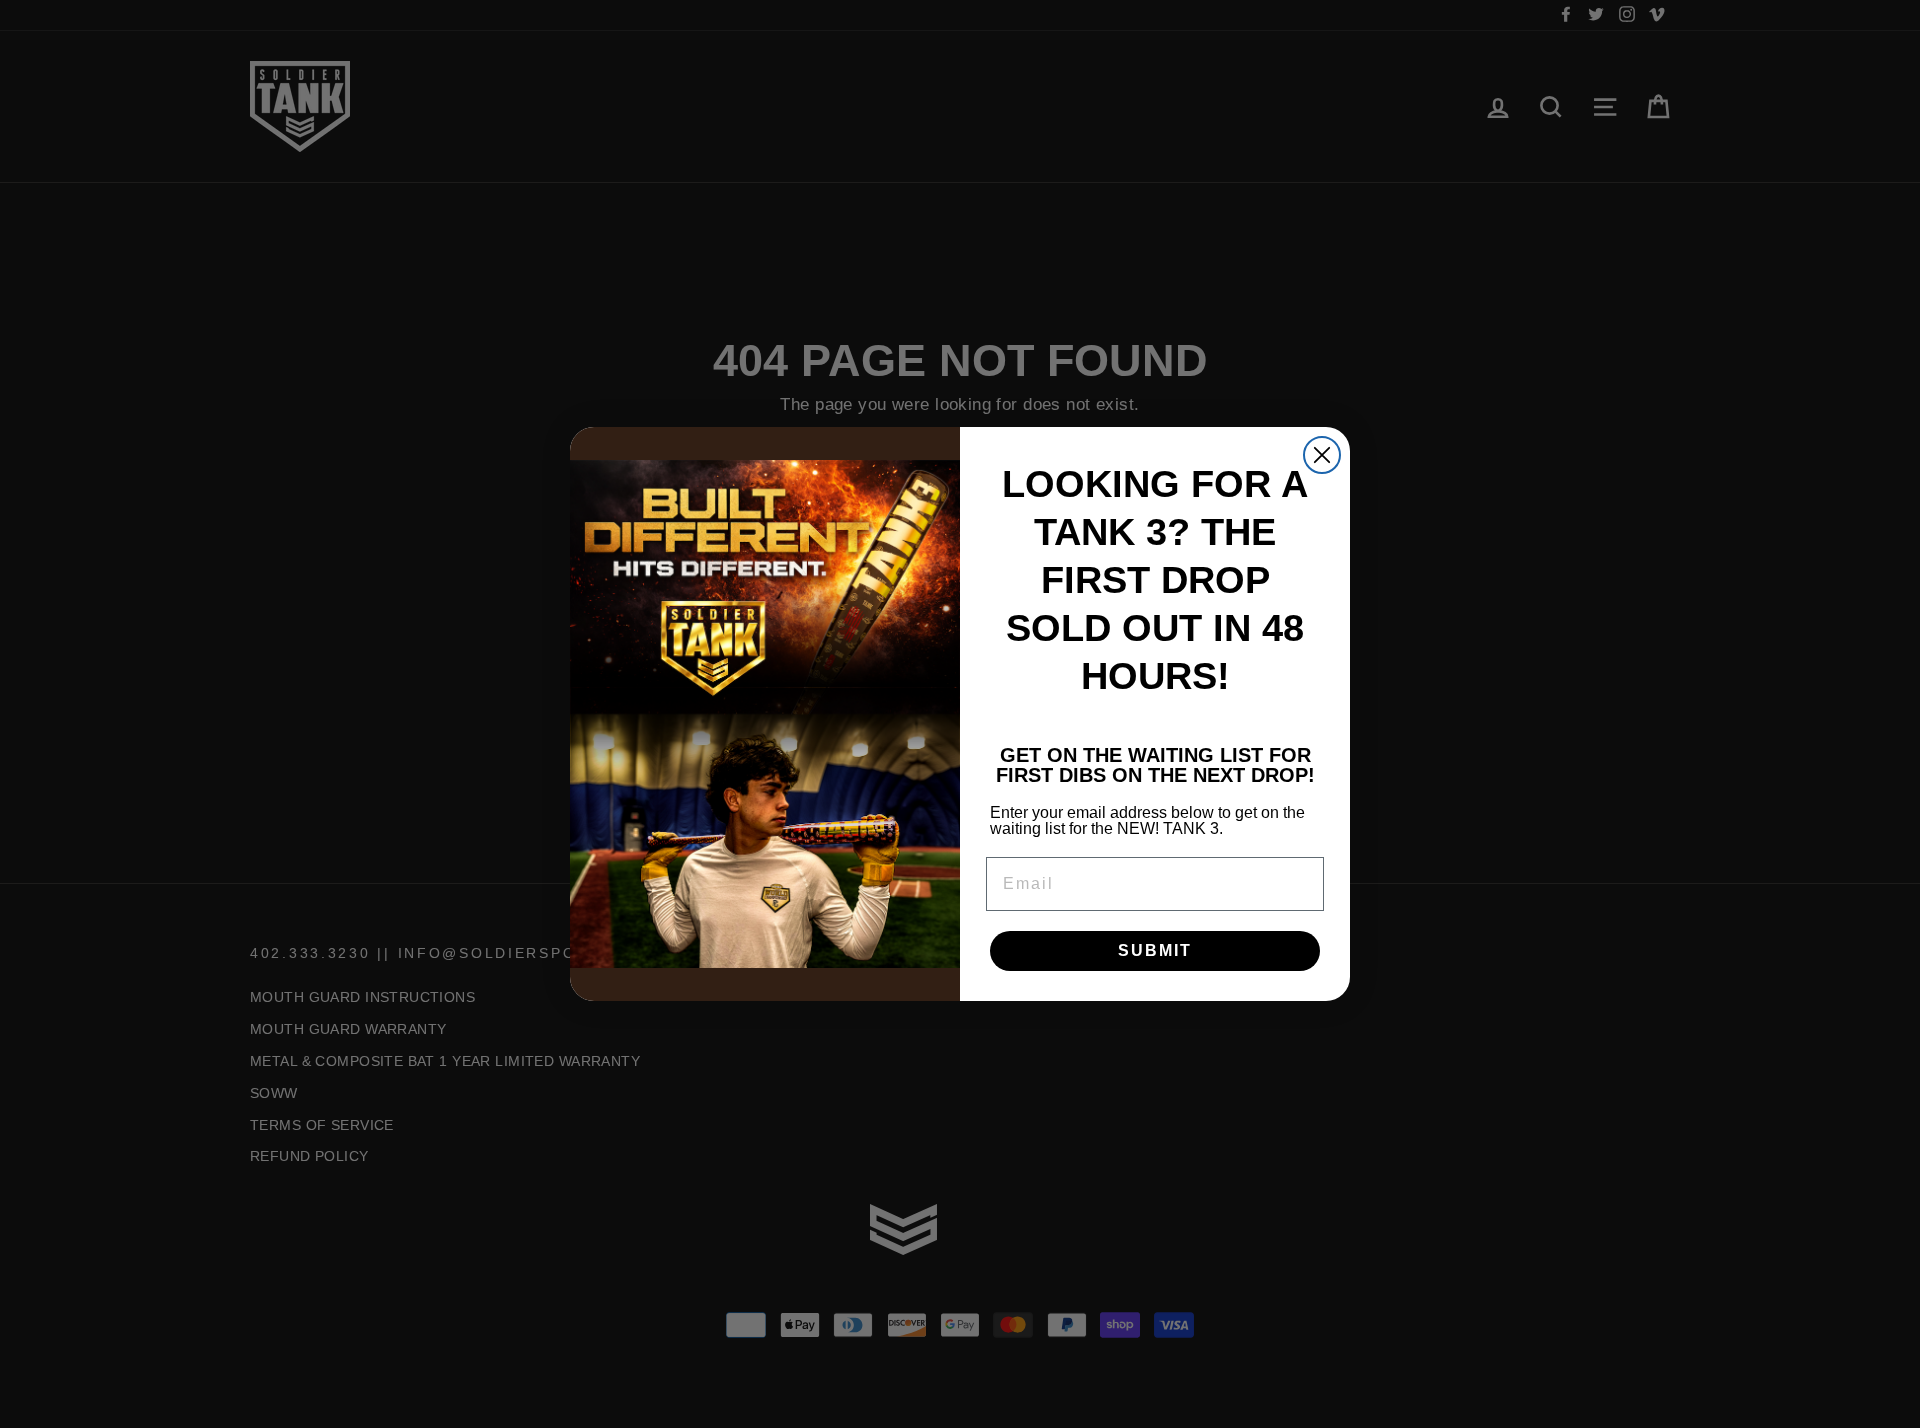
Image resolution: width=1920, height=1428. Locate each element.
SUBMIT (1155, 950)
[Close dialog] (1322, 455)
